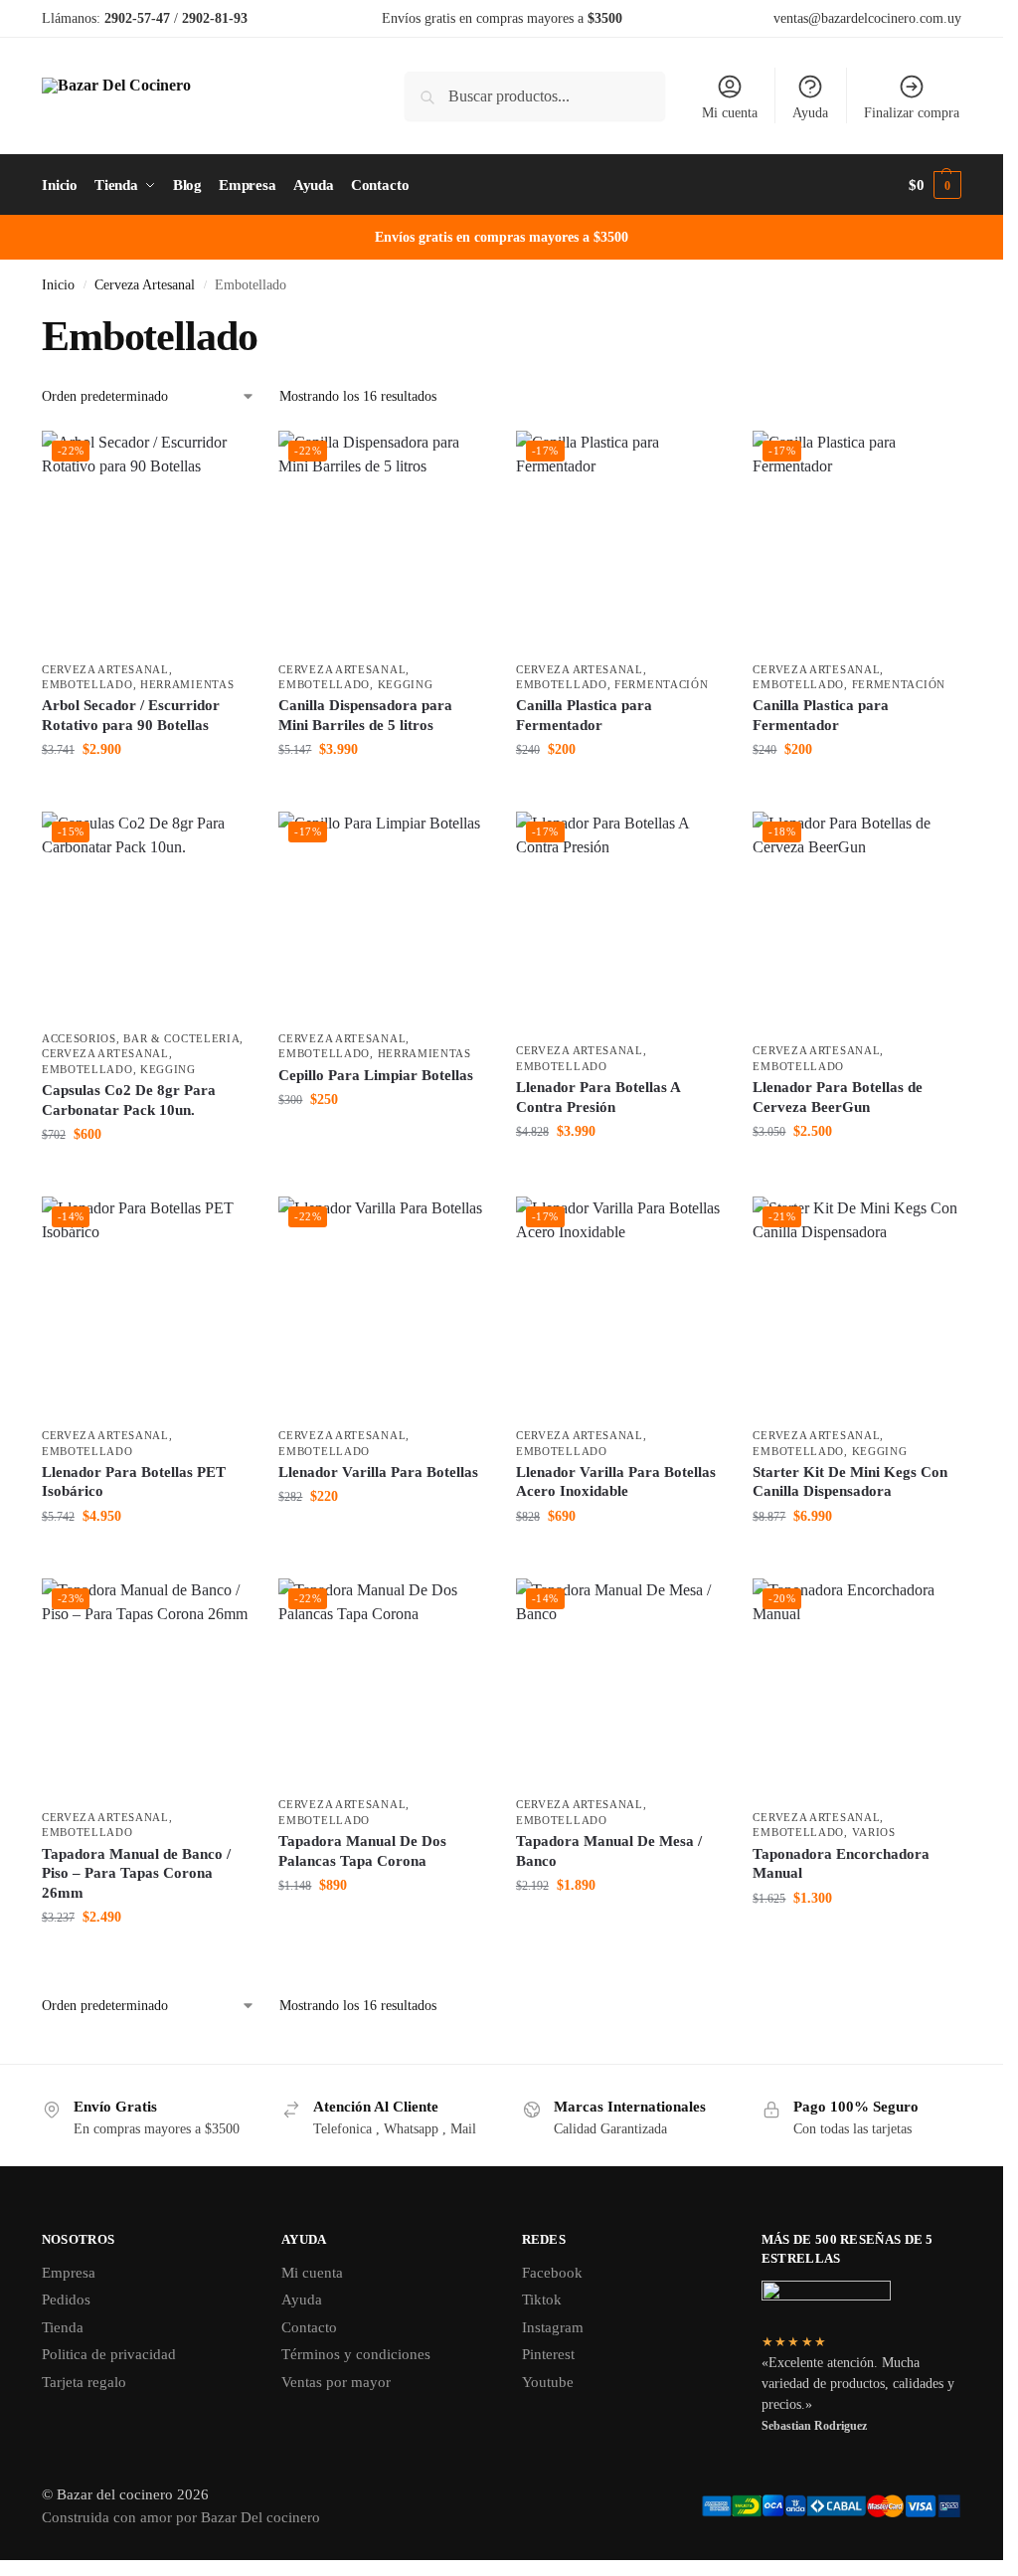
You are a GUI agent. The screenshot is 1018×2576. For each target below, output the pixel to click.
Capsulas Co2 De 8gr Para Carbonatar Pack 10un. (129, 1100)
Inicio (58, 285)
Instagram (553, 2327)
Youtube (548, 2382)
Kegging (406, 684)
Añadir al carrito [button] (146, 791)
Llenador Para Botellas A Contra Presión (598, 1097)
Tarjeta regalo (84, 2382)
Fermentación (661, 684)
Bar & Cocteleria (181, 1038)
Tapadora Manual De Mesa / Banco (609, 1851)
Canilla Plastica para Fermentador (584, 715)
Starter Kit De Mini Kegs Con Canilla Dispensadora (850, 1482)
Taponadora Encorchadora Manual (841, 1864)
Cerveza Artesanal (145, 285)
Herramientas (187, 684)
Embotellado (87, 684)
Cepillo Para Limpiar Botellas (376, 1075)
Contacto (309, 2327)
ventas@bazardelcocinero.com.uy (867, 18)
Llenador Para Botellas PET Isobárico (134, 1482)
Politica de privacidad (109, 2354)
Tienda (63, 2327)
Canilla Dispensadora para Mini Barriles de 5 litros (365, 715)
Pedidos (66, 2300)
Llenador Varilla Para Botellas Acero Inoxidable (616, 1482)
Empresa (69, 2273)
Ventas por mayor (336, 2382)
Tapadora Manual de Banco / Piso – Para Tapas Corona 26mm (136, 1873)
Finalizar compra (912, 113)
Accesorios (79, 1038)
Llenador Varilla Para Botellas (378, 1472)
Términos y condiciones (356, 2354)
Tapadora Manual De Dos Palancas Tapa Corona (362, 1851)
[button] (935, 185)
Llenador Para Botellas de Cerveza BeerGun (838, 1097)
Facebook (552, 2273)
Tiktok (542, 2300)
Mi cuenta (730, 113)
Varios (874, 1832)
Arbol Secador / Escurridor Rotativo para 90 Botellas (131, 715)
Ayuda (810, 113)
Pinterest (548, 2354)
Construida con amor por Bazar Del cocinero (181, 2517)
